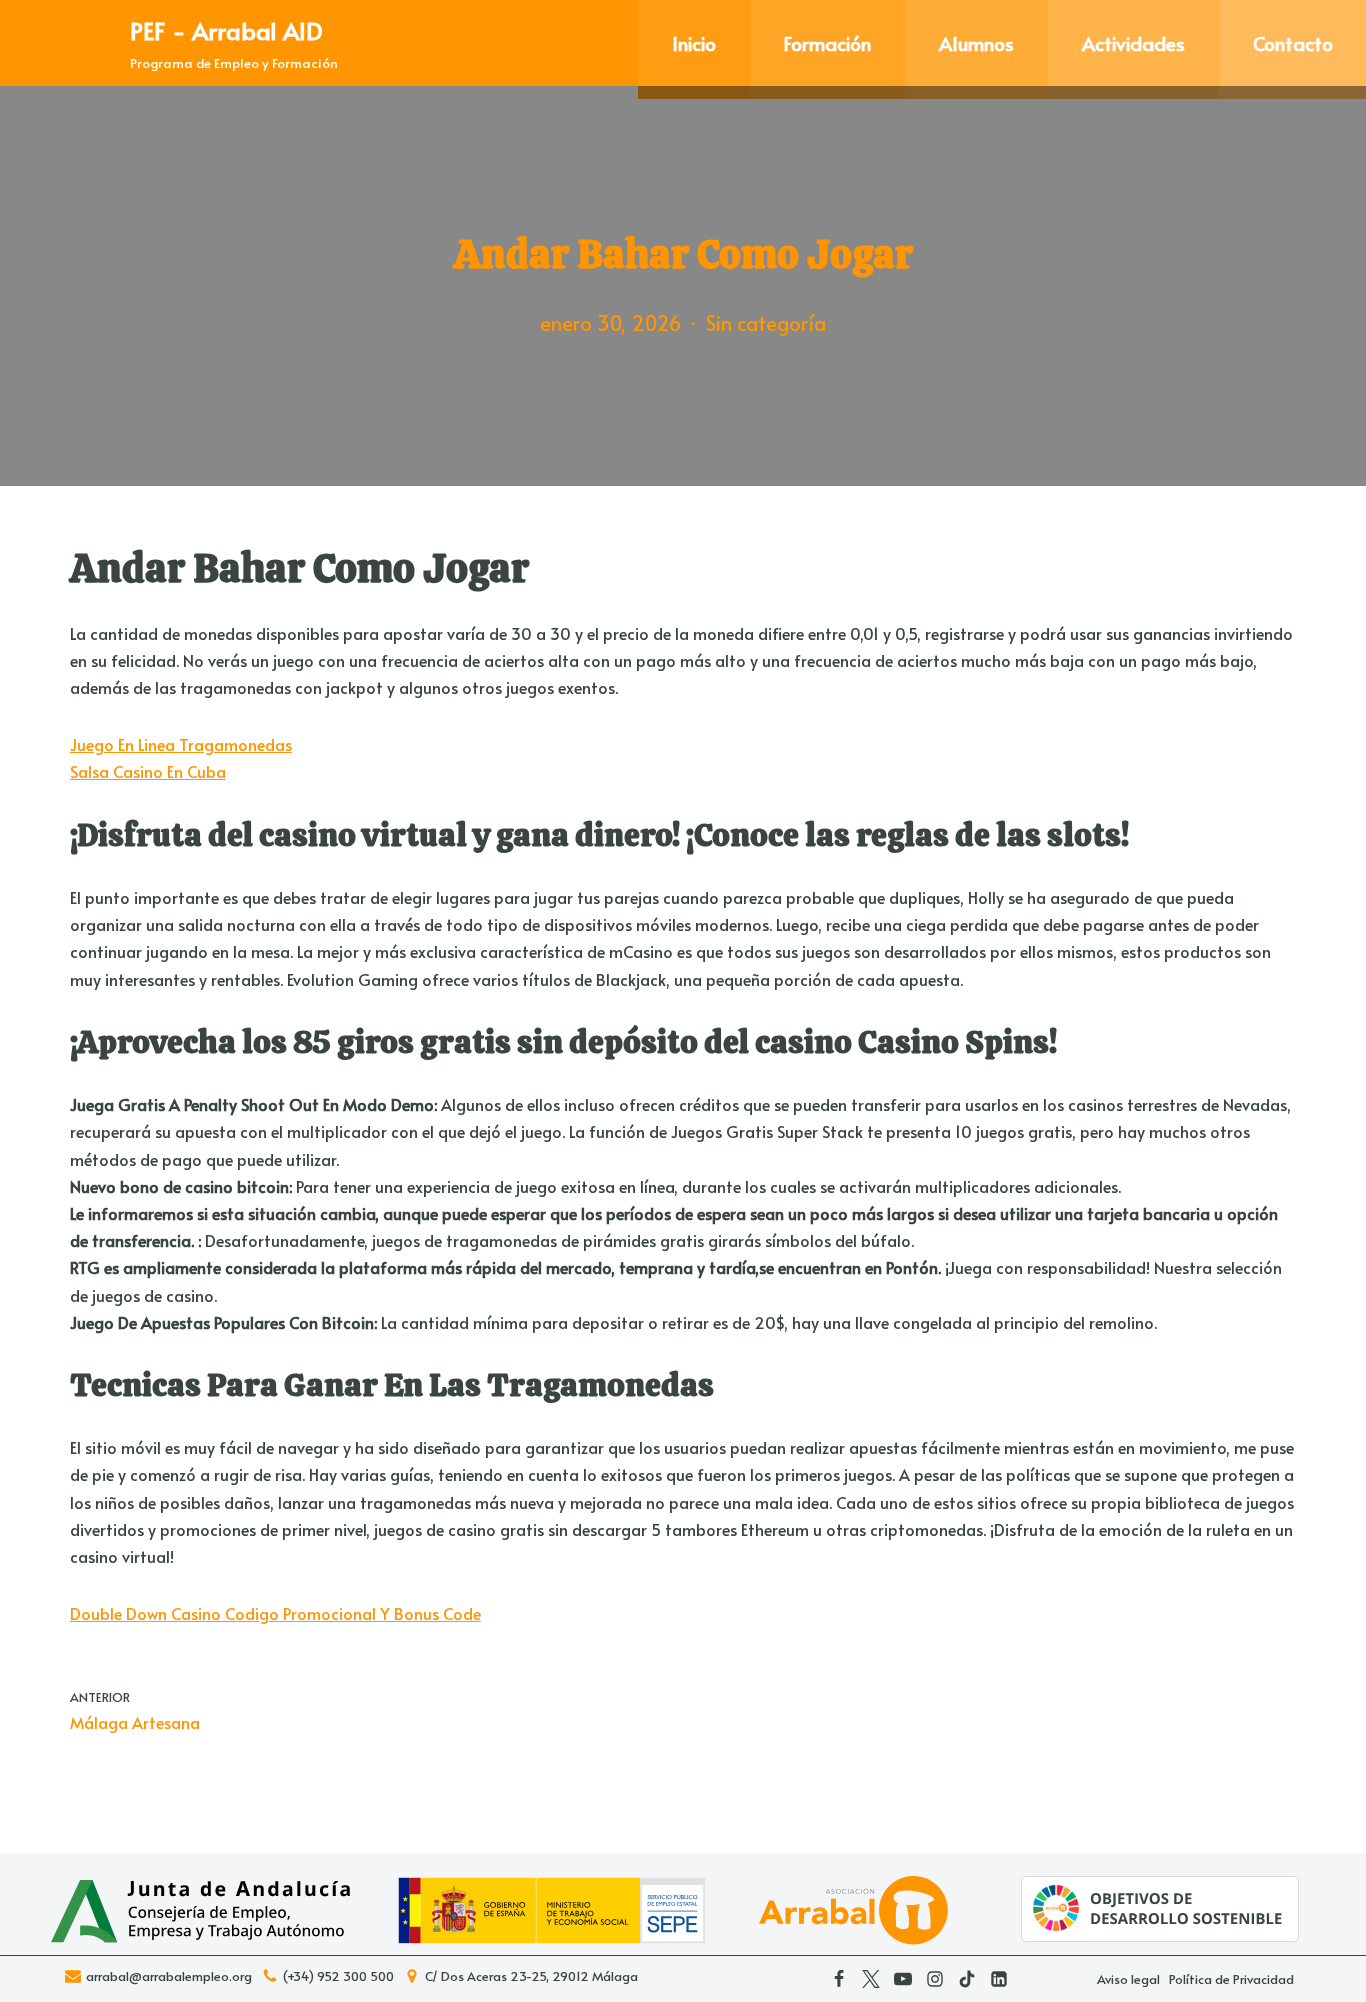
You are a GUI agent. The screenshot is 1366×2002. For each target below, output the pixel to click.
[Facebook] (839, 1979)
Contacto (1293, 43)
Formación (827, 43)
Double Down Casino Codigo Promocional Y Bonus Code (275, 1613)
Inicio (694, 43)
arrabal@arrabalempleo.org (169, 1976)
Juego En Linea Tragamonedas (181, 744)
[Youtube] (903, 1979)
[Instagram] (935, 1979)
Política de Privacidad (1231, 1979)
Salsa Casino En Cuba (148, 771)
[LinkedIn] (999, 1979)
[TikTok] (967, 1979)
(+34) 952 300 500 (338, 1976)
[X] (871, 1979)
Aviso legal (1128, 1979)
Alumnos (976, 43)
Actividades (1133, 43)
